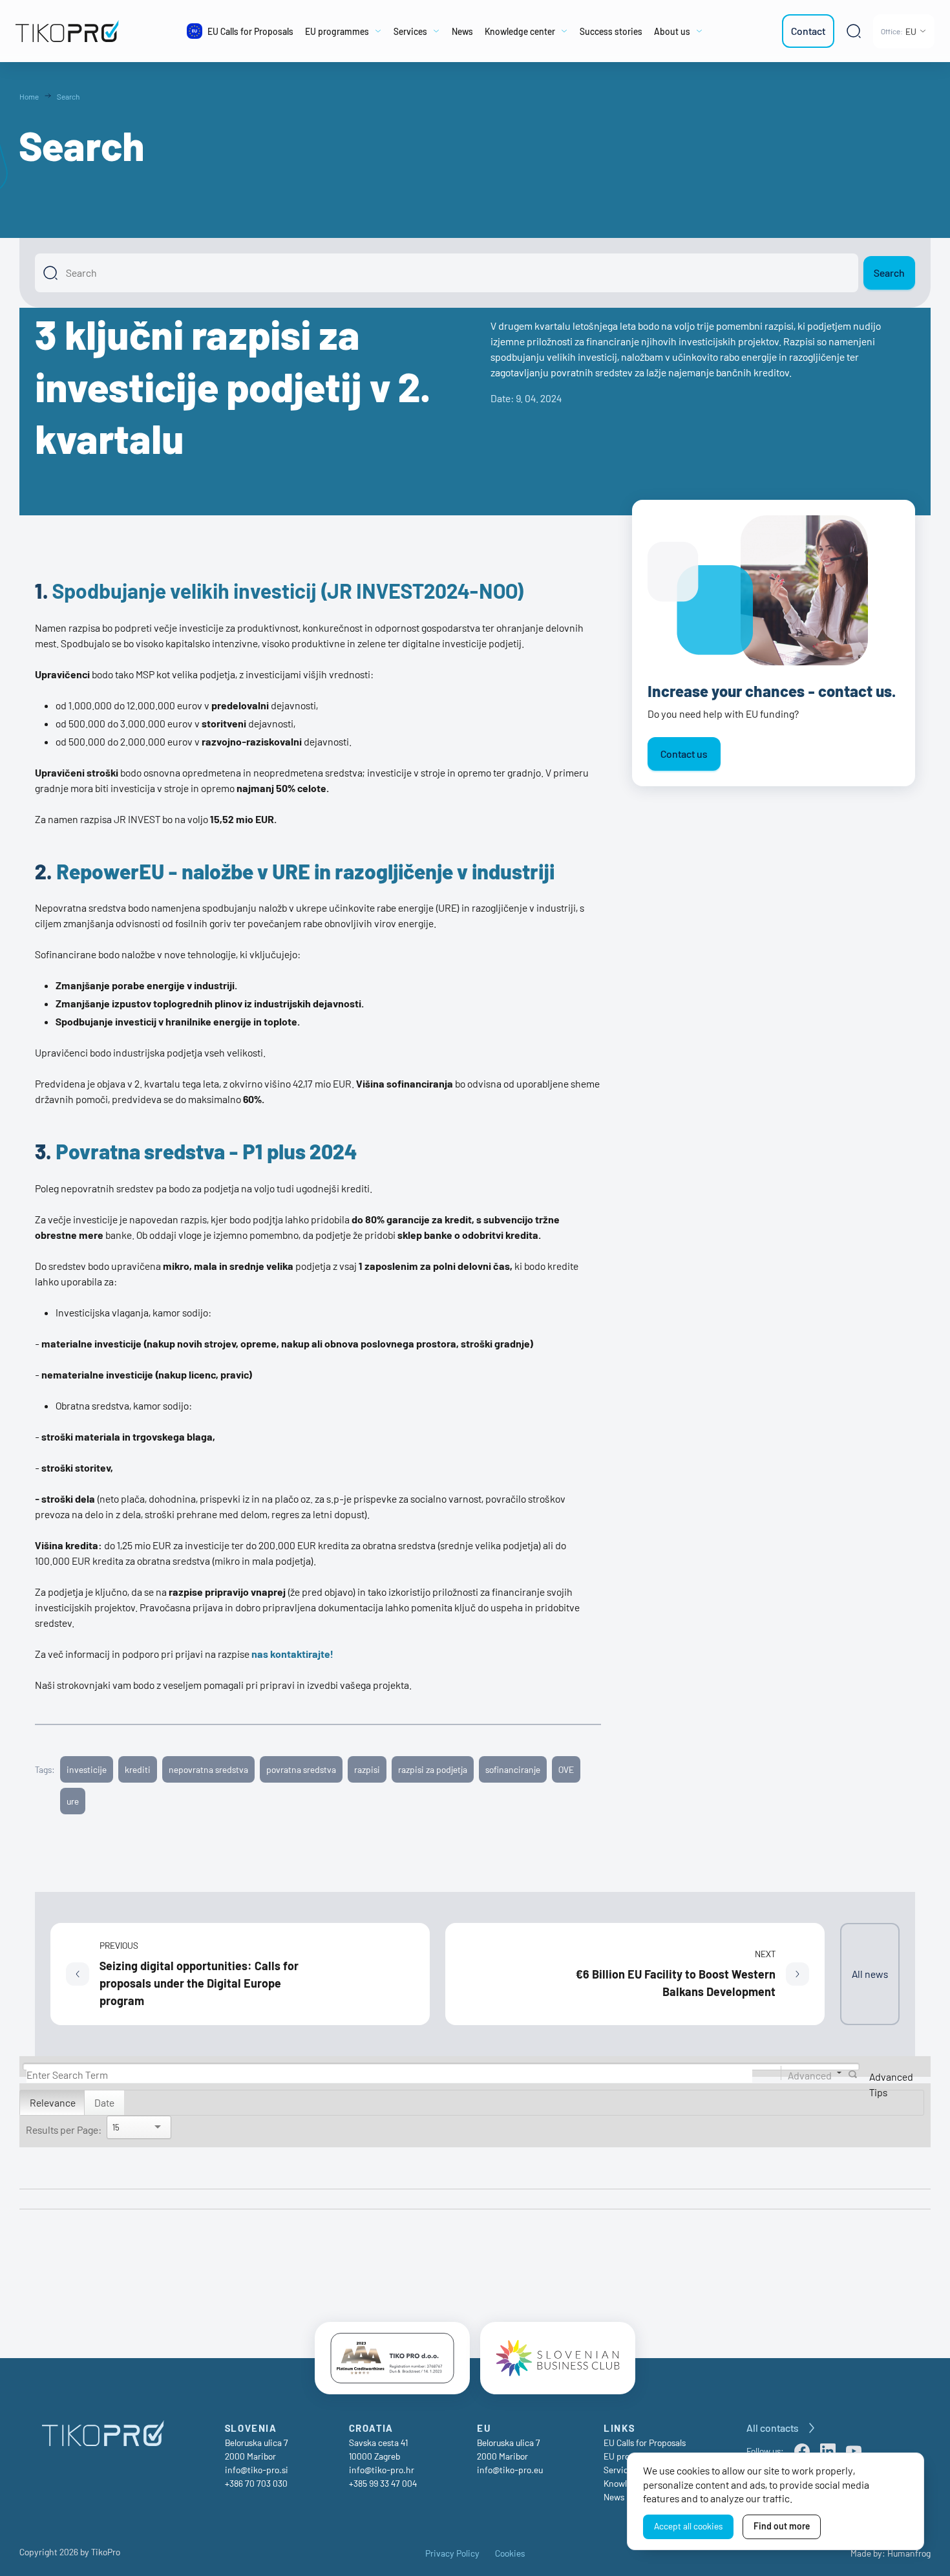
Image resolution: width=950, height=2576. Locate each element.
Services (620, 2470)
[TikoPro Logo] (75, 31)
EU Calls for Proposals (645, 2442)
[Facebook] (802, 2451)
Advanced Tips (891, 2084)
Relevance (53, 2102)
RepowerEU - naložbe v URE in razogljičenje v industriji (305, 871)
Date (104, 2102)
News (614, 2497)
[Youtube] (854, 2451)
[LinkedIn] (828, 2451)
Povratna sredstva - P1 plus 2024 (206, 1151)
